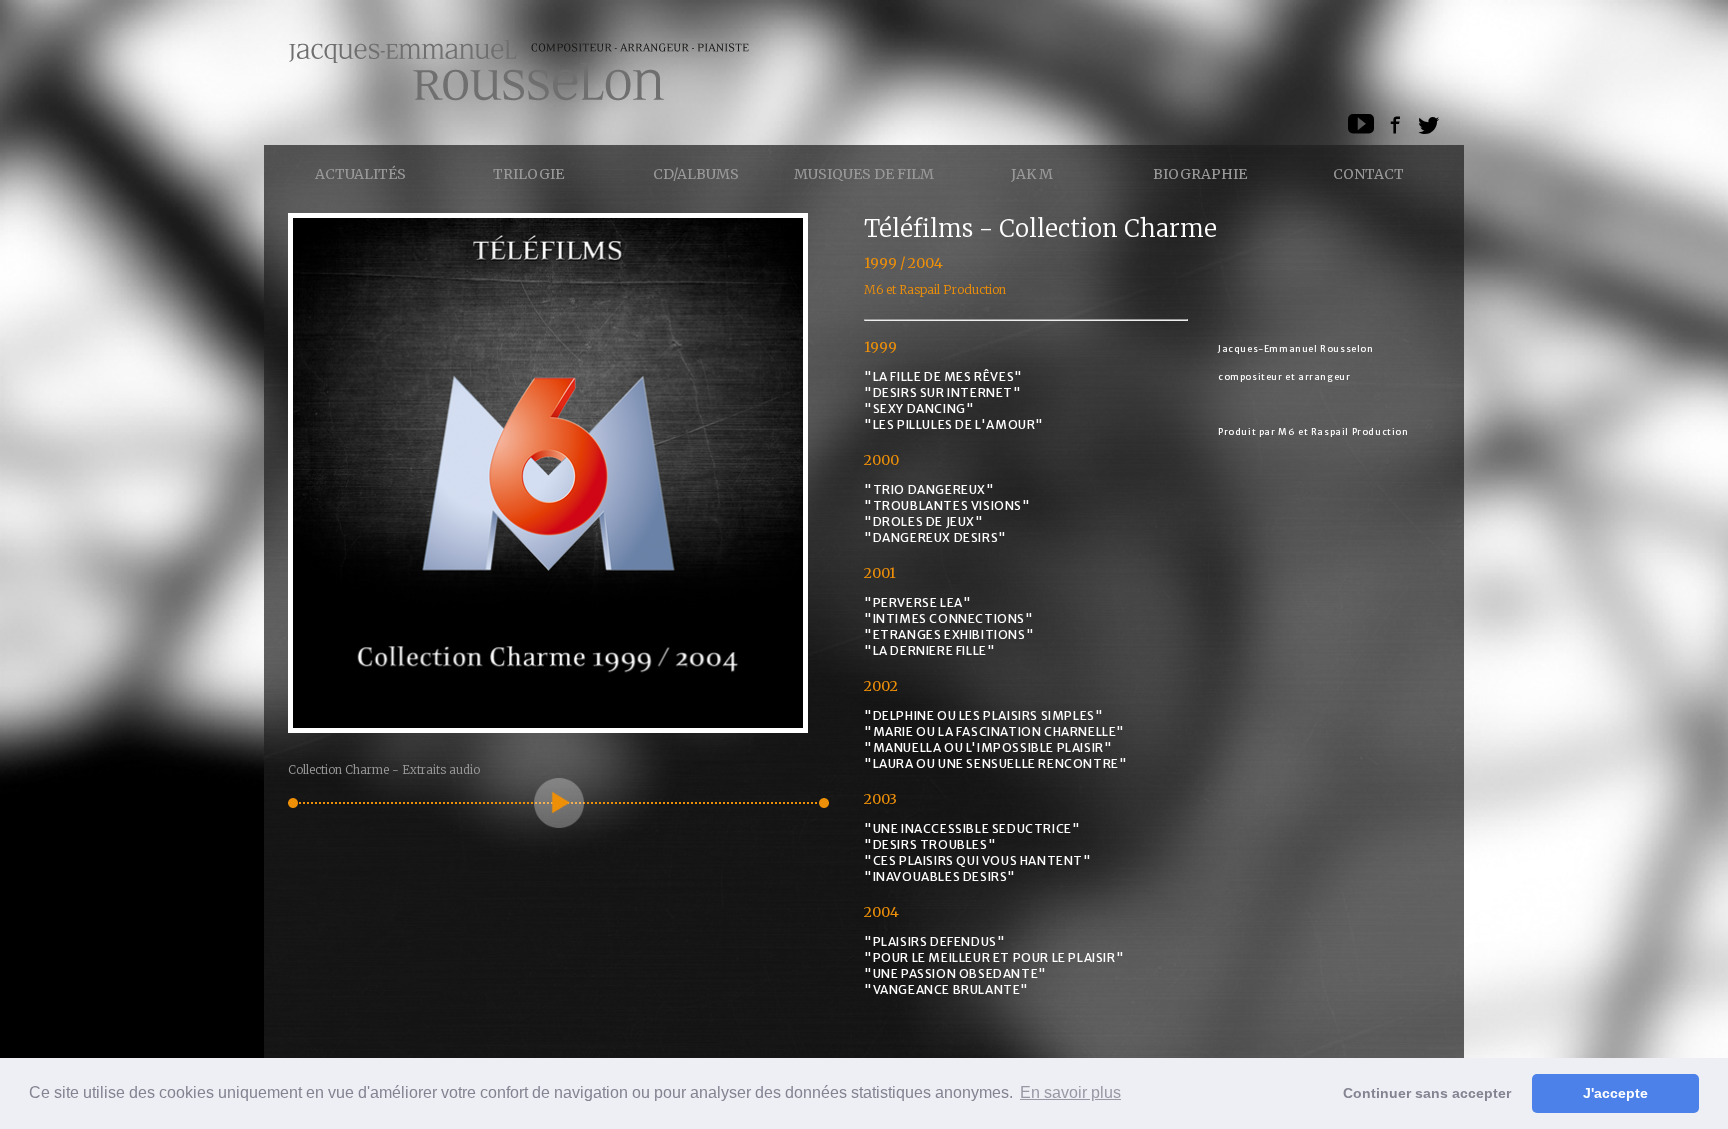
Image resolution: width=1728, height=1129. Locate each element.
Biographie (1200, 174)
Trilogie (528, 174)
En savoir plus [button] (1070, 1092)
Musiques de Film (864, 174)
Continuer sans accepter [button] (1427, 1093)
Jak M (1032, 174)
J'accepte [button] (1615, 1093)
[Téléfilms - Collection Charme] (548, 728)
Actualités (360, 174)
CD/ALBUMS (696, 174)
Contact (1368, 174)
